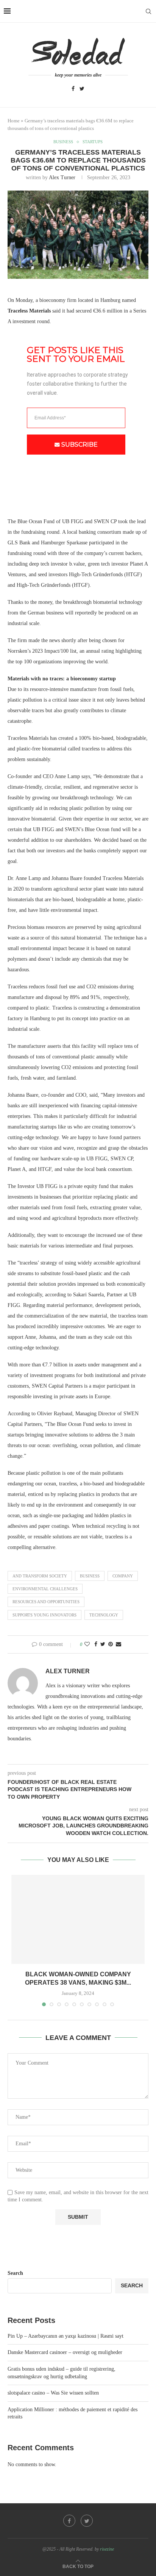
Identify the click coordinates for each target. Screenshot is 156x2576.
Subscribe (80, 445)
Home (14, 121)
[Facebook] (73, 89)
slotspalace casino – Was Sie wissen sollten (53, 2393)
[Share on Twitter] (103, 1644)
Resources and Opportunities (46, 1602)
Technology (104, 1615)
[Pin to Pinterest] (111, 1644)
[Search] (148, 11)
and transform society (40, 1576)
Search (15, 2273)
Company (123, 1576)
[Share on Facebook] (96, 1644)
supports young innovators (44, 1615)
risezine (107, 2549)
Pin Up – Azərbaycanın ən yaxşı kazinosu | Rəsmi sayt (66, 2336)
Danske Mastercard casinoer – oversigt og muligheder (65, 2352)
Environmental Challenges (45, 1589)
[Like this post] (87, 1644)
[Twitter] (82, 89)
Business (90, 1576)
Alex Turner (62, 177)
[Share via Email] (119, 1644)
